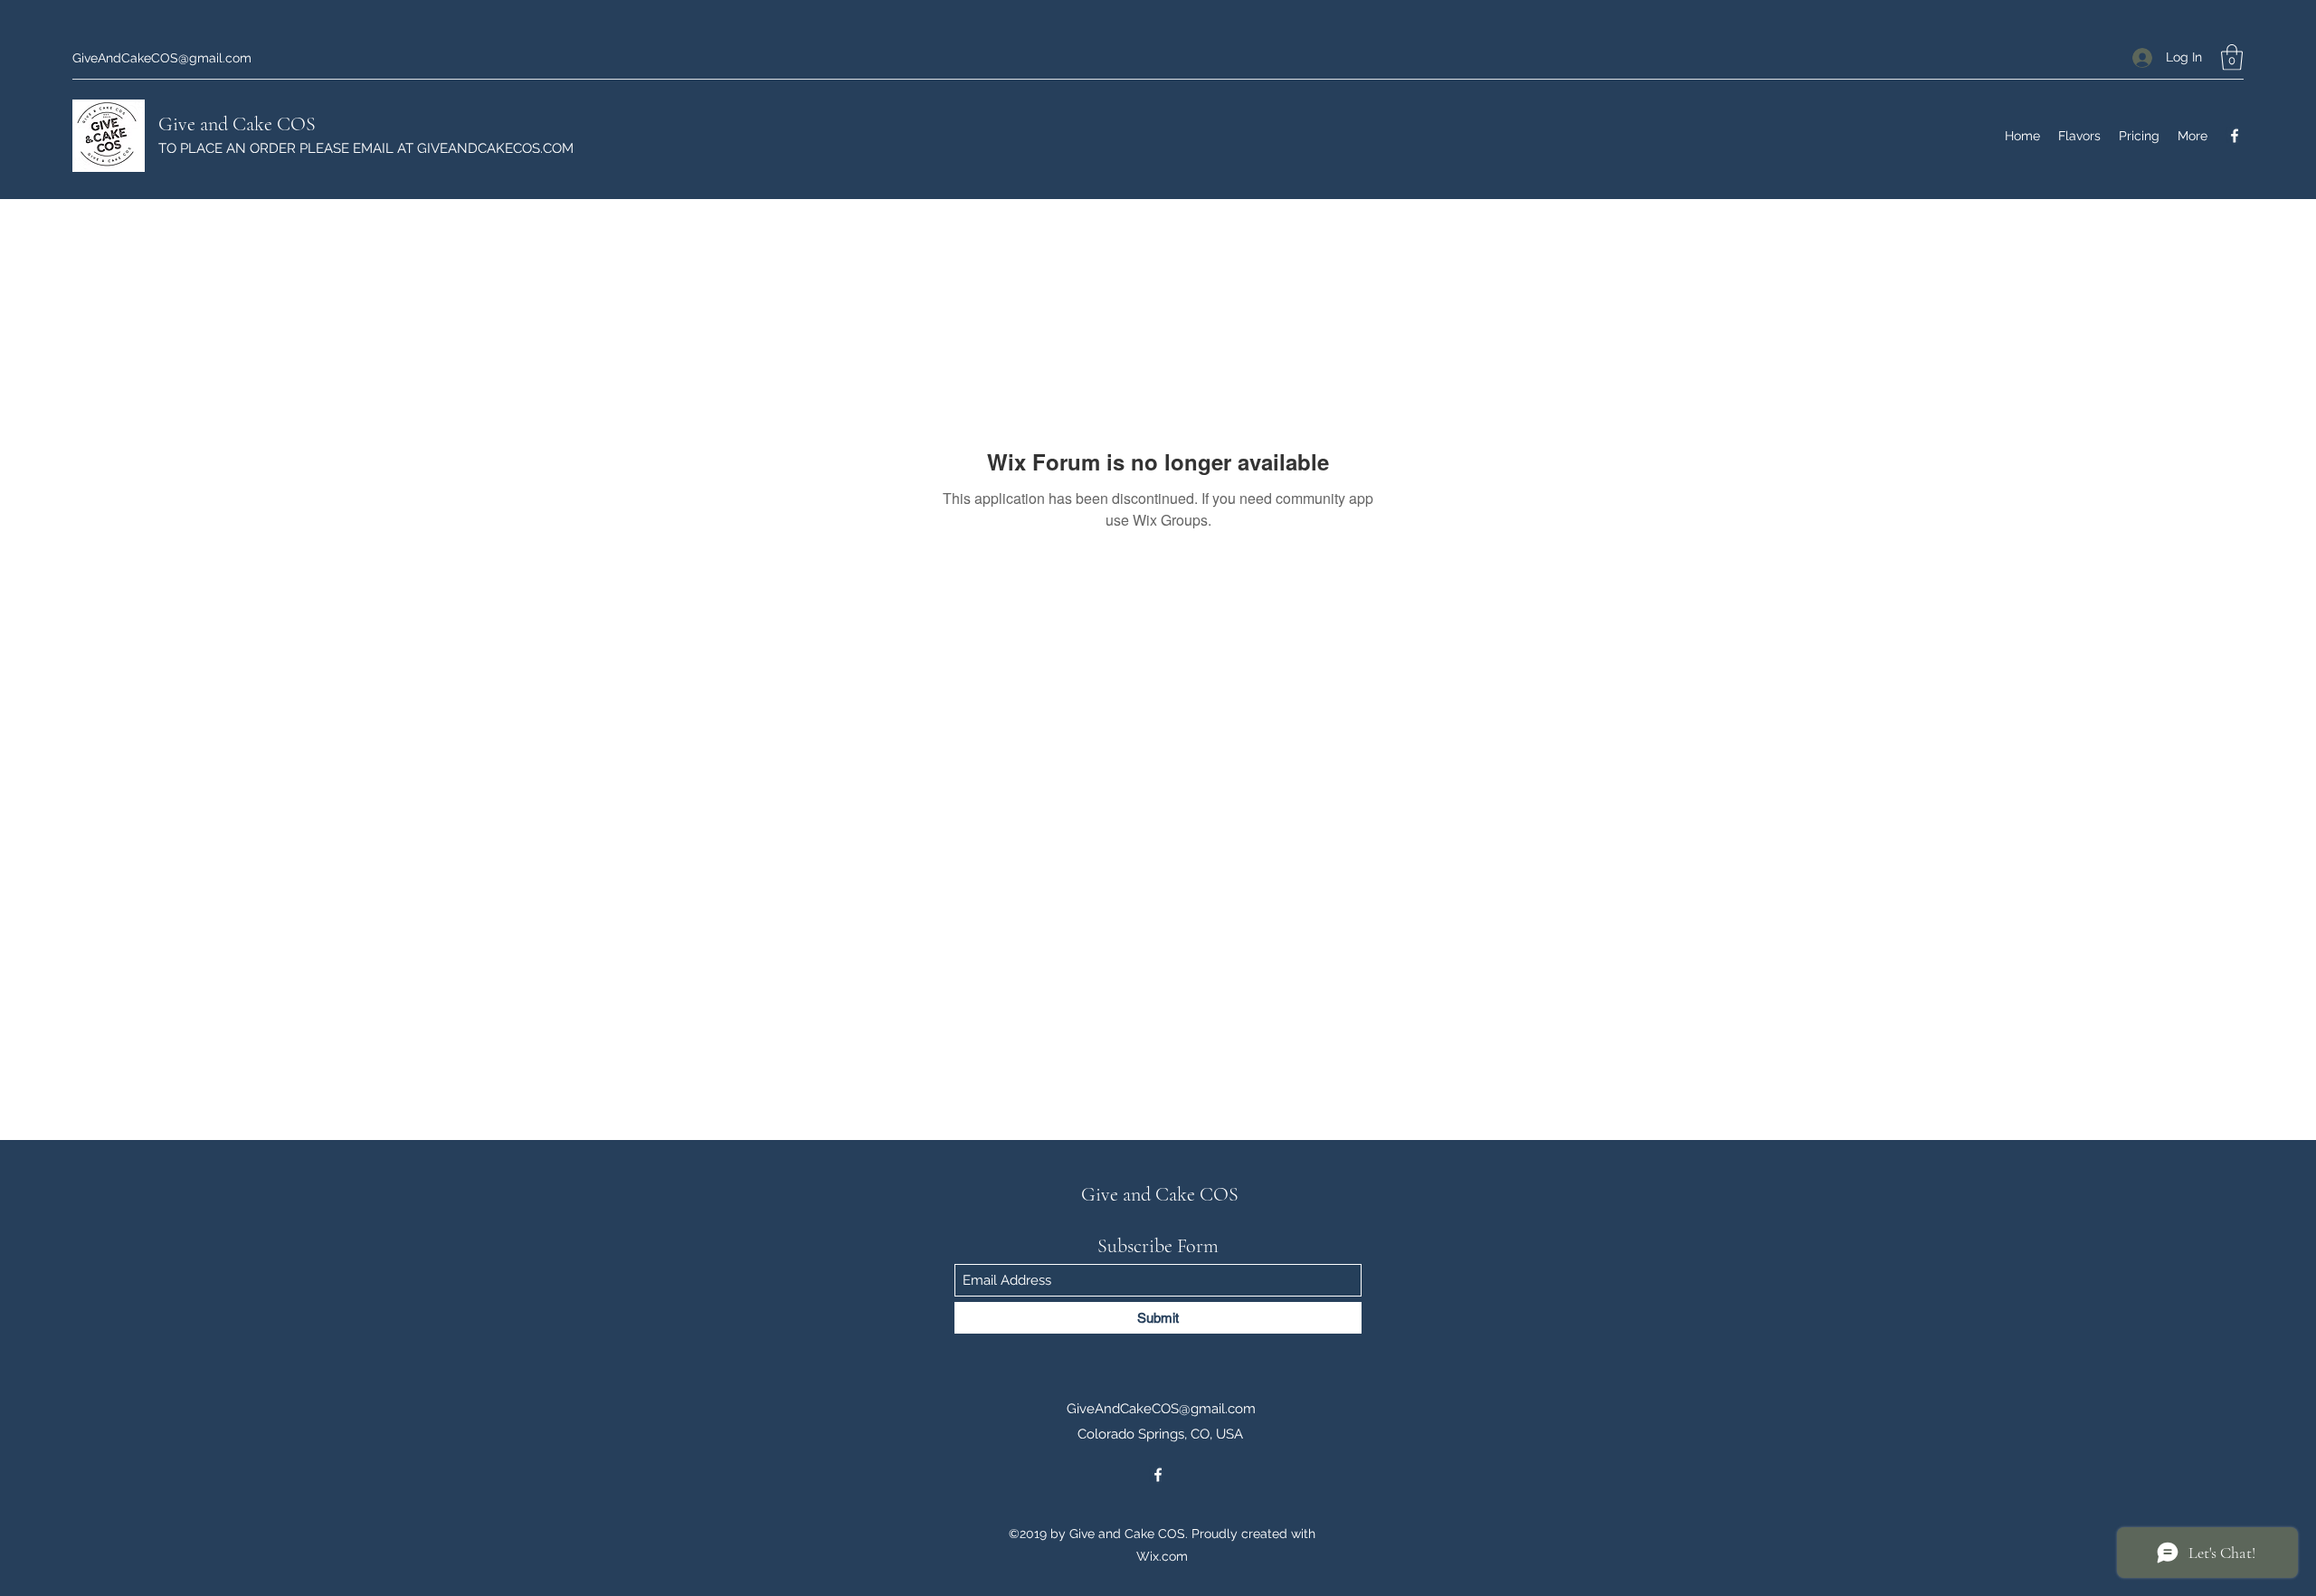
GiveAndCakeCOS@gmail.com (162, 58)
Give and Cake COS (237, 124)
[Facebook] (2235, 136)
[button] (2232, 57)
